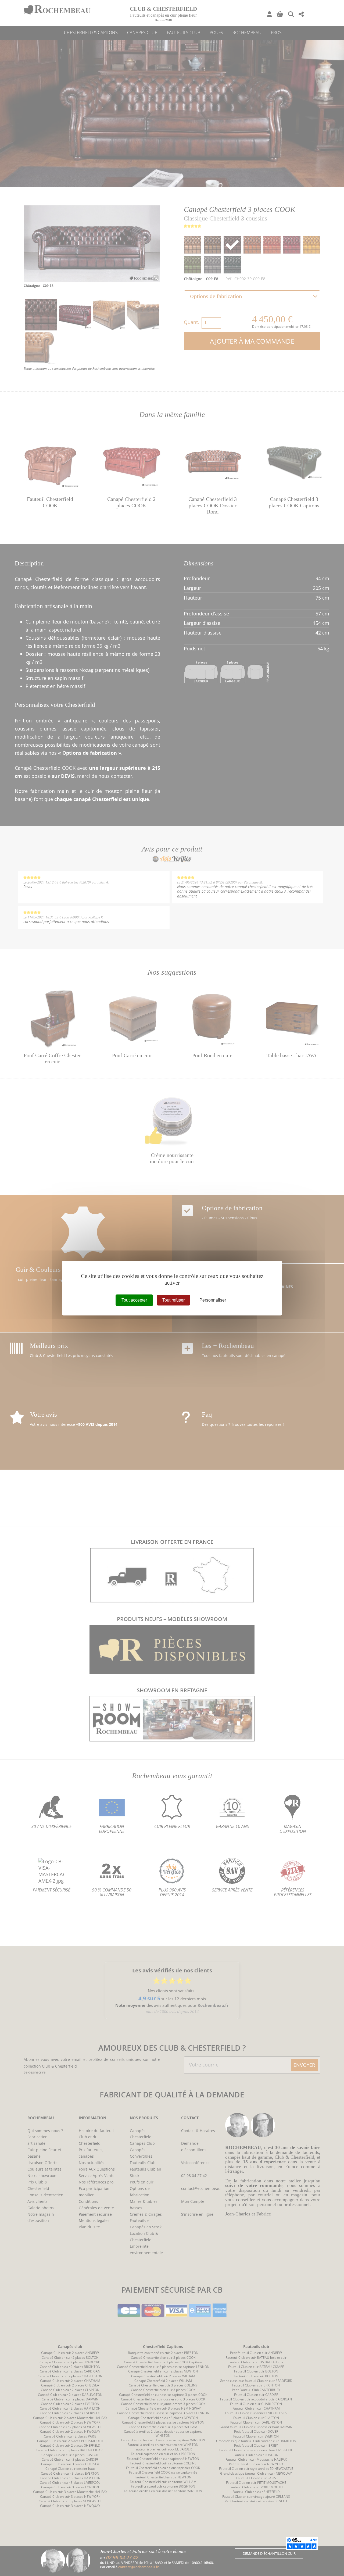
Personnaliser (213, 1300)
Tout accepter (134, 1300)
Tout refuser (173, 1300)
